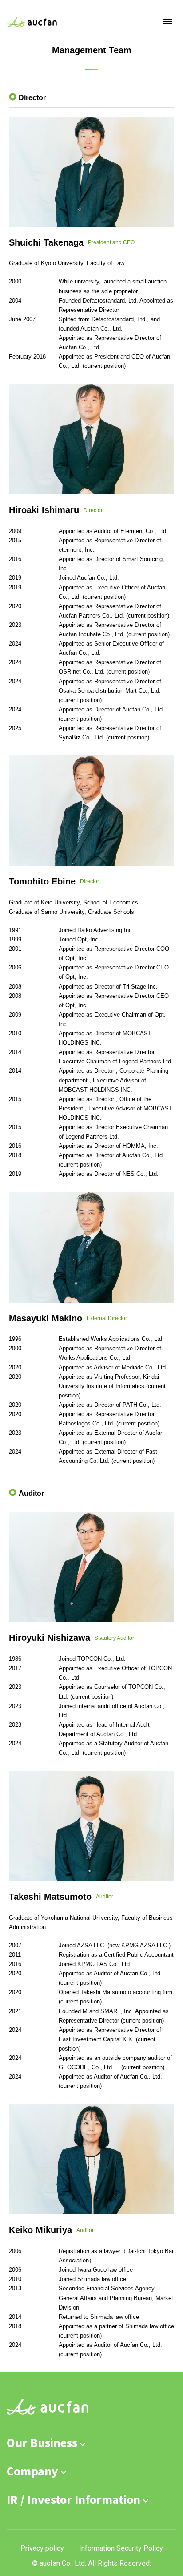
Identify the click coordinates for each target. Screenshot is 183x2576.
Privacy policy (42, 2548)
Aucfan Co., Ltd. (33, 22)
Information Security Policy (121, 2548)
